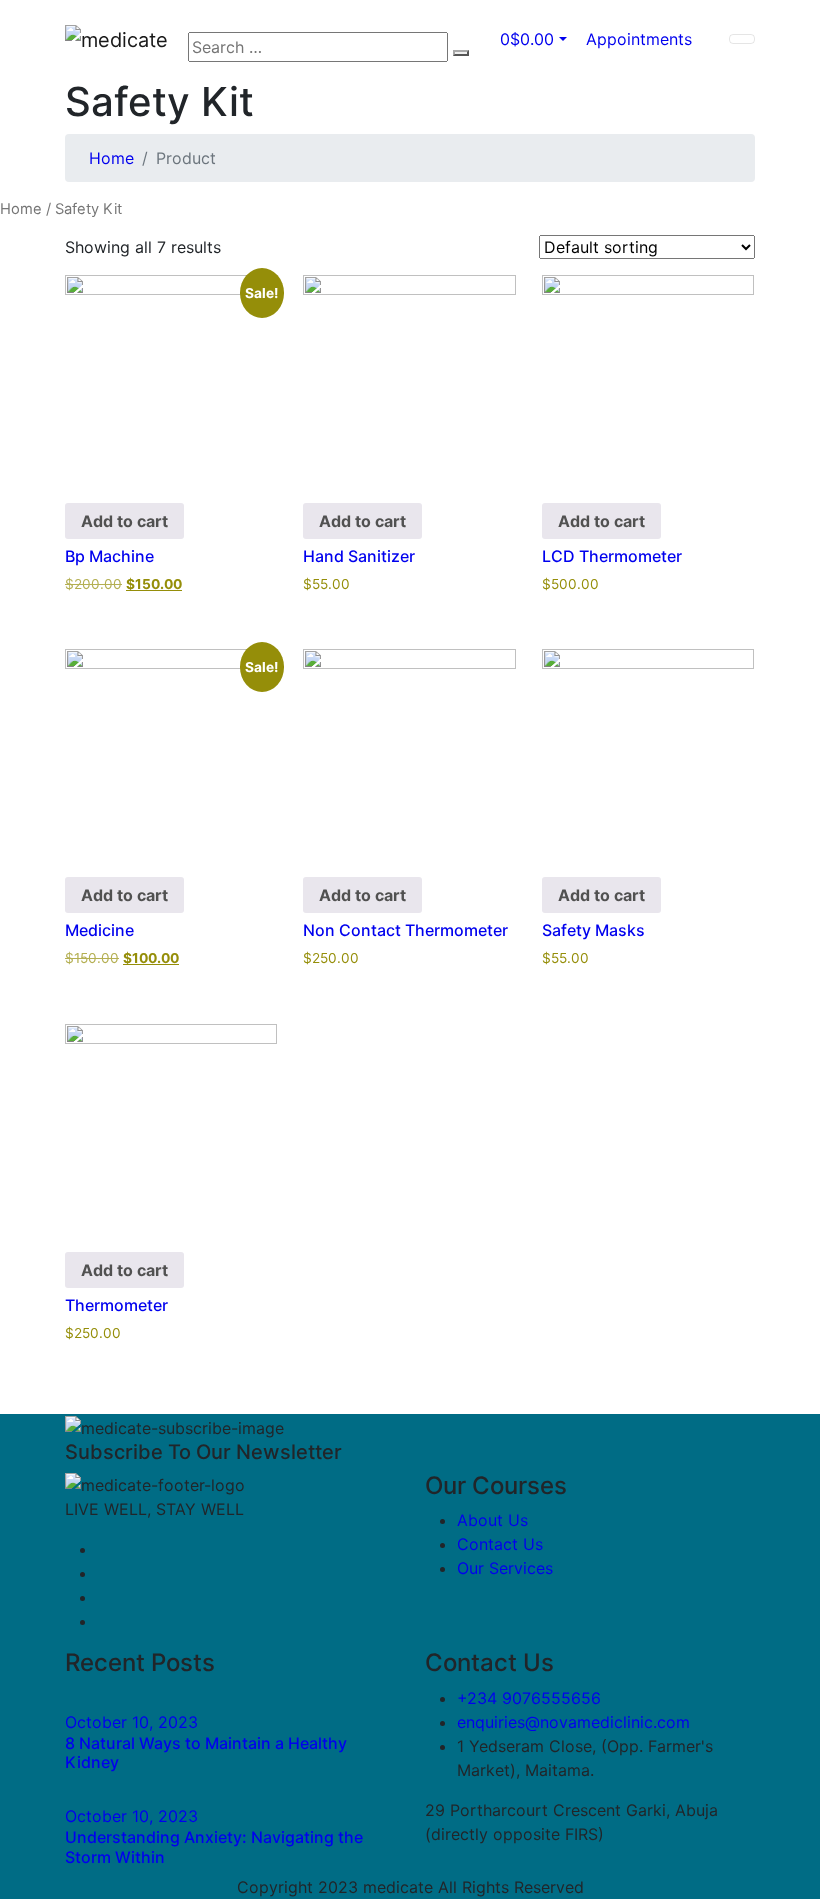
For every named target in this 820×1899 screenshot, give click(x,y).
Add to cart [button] (124, 521)
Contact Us (500, 1544)
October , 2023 (131, 1722)
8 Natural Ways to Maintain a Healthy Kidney (206, 1752)
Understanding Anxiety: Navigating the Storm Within (214, 1846)
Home (111, 158)
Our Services (505, 1568)
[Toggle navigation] (742, 39)
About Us (492, 1520)
